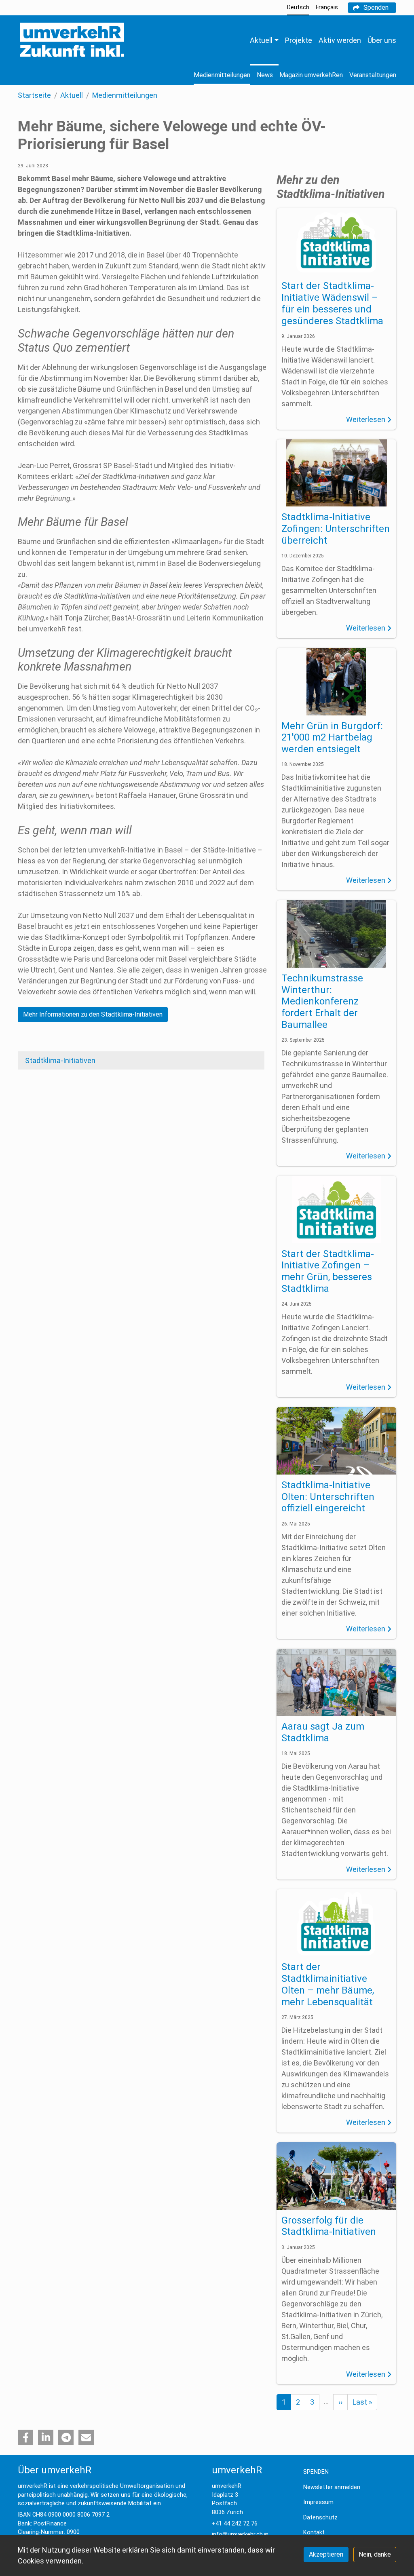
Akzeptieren (326, 2554)
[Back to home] (72, 40)
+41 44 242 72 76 (235, 2524)
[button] (25, 2437)
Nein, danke (375, 2554)
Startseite (34, 95)
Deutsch (298, 7)
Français (327, 7)
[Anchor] (13, 334)
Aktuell (72, 95)
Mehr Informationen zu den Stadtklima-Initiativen (93, 1014)
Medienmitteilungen (125, 95)
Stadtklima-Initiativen (60, 1060)
